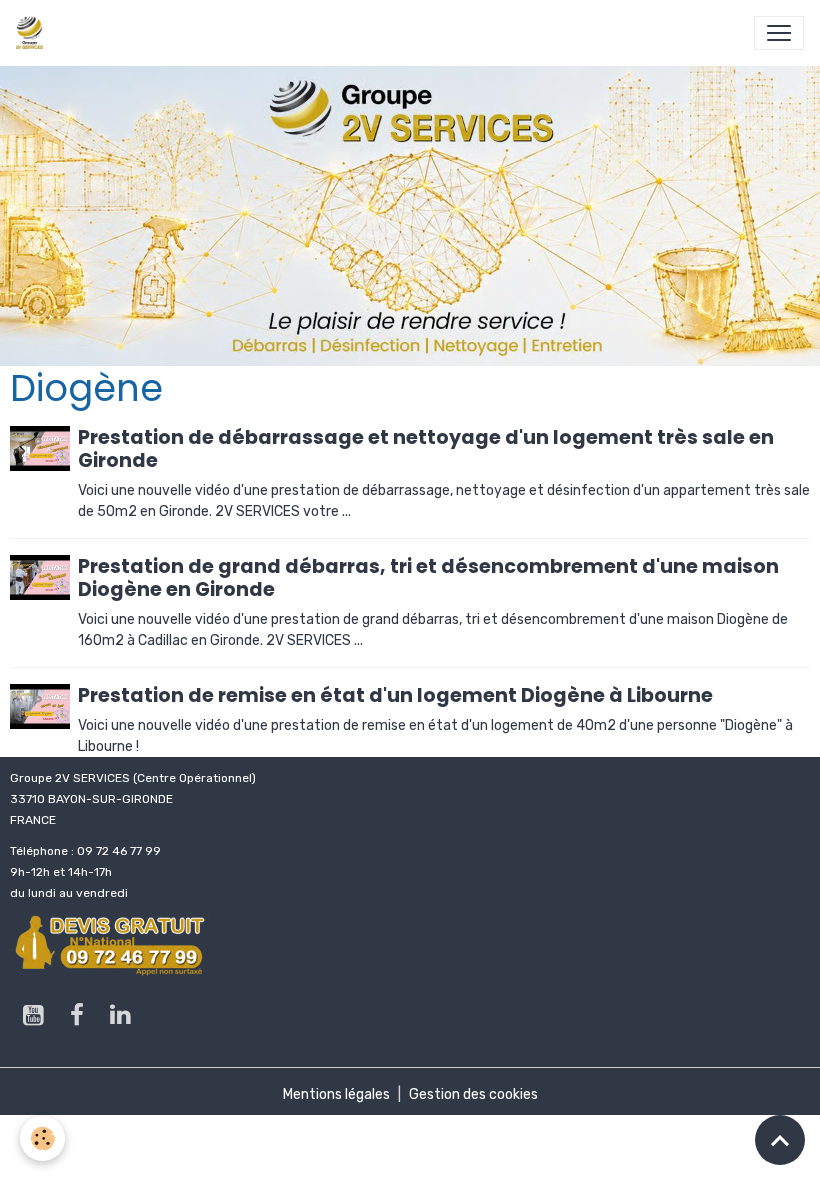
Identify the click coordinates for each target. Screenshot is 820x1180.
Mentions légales (336, 1094)
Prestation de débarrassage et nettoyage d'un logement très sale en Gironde (426, 449)
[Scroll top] (780, 1140)
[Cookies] (42, 1138)
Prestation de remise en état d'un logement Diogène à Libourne (395, 695)
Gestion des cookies (473, 1094)
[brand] (33, 33)
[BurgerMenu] (779, 33)
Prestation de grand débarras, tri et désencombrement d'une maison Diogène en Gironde (428, 578)
